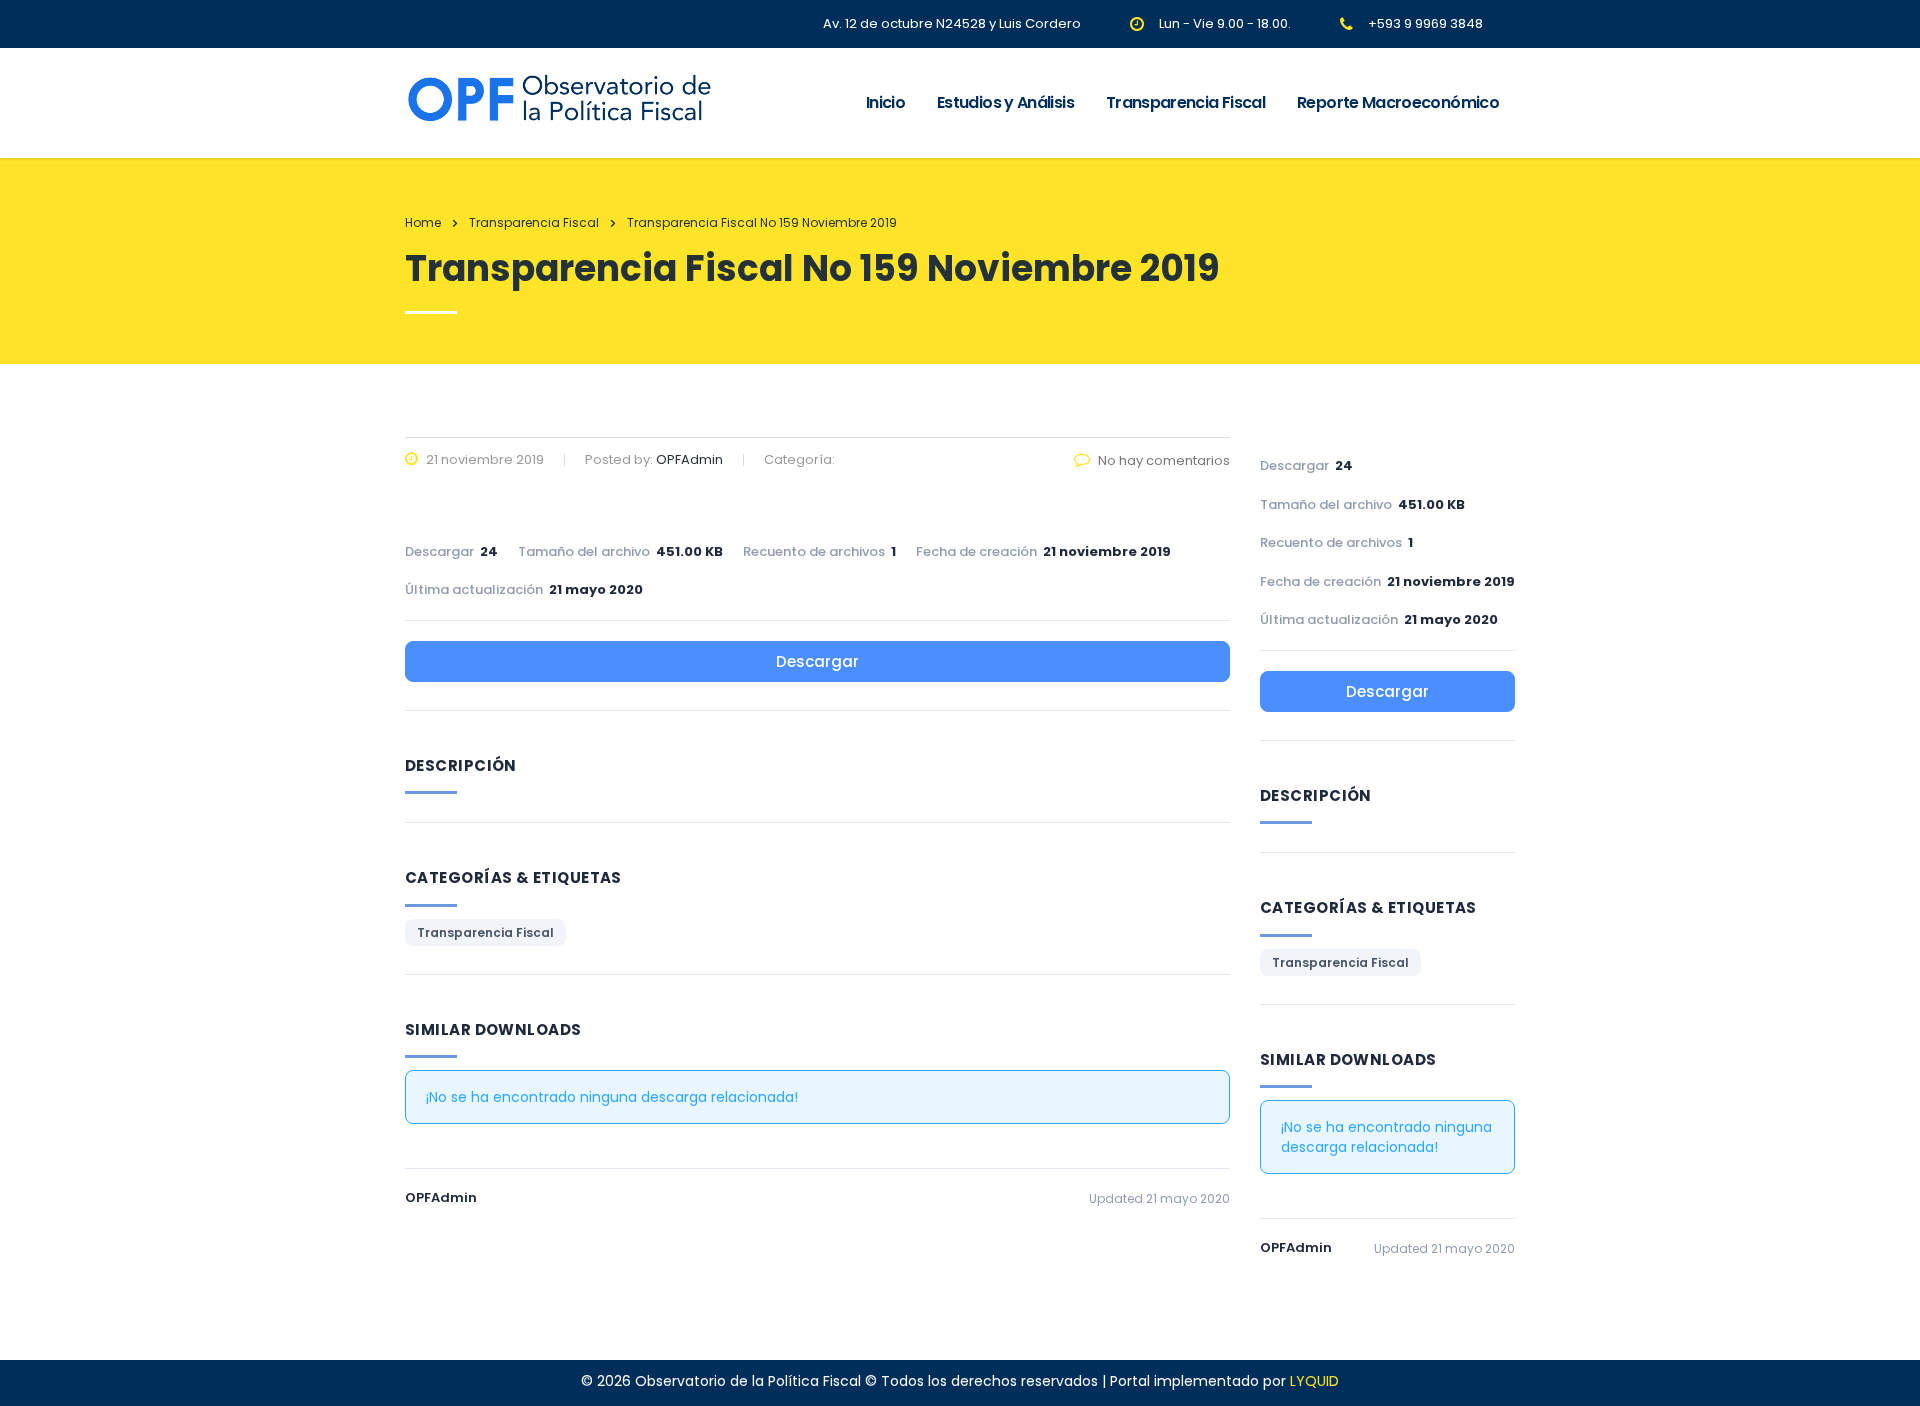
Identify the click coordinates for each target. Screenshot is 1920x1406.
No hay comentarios (1164, 460)
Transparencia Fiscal (1185, 102)
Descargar (817, 661)
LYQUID (1314, 1381)
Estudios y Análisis (1005, 102)
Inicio (885, 102)
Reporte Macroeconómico (1398, 102)
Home (423, 222)
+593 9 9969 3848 (1425, 23)
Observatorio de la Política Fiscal (748, 1381)
